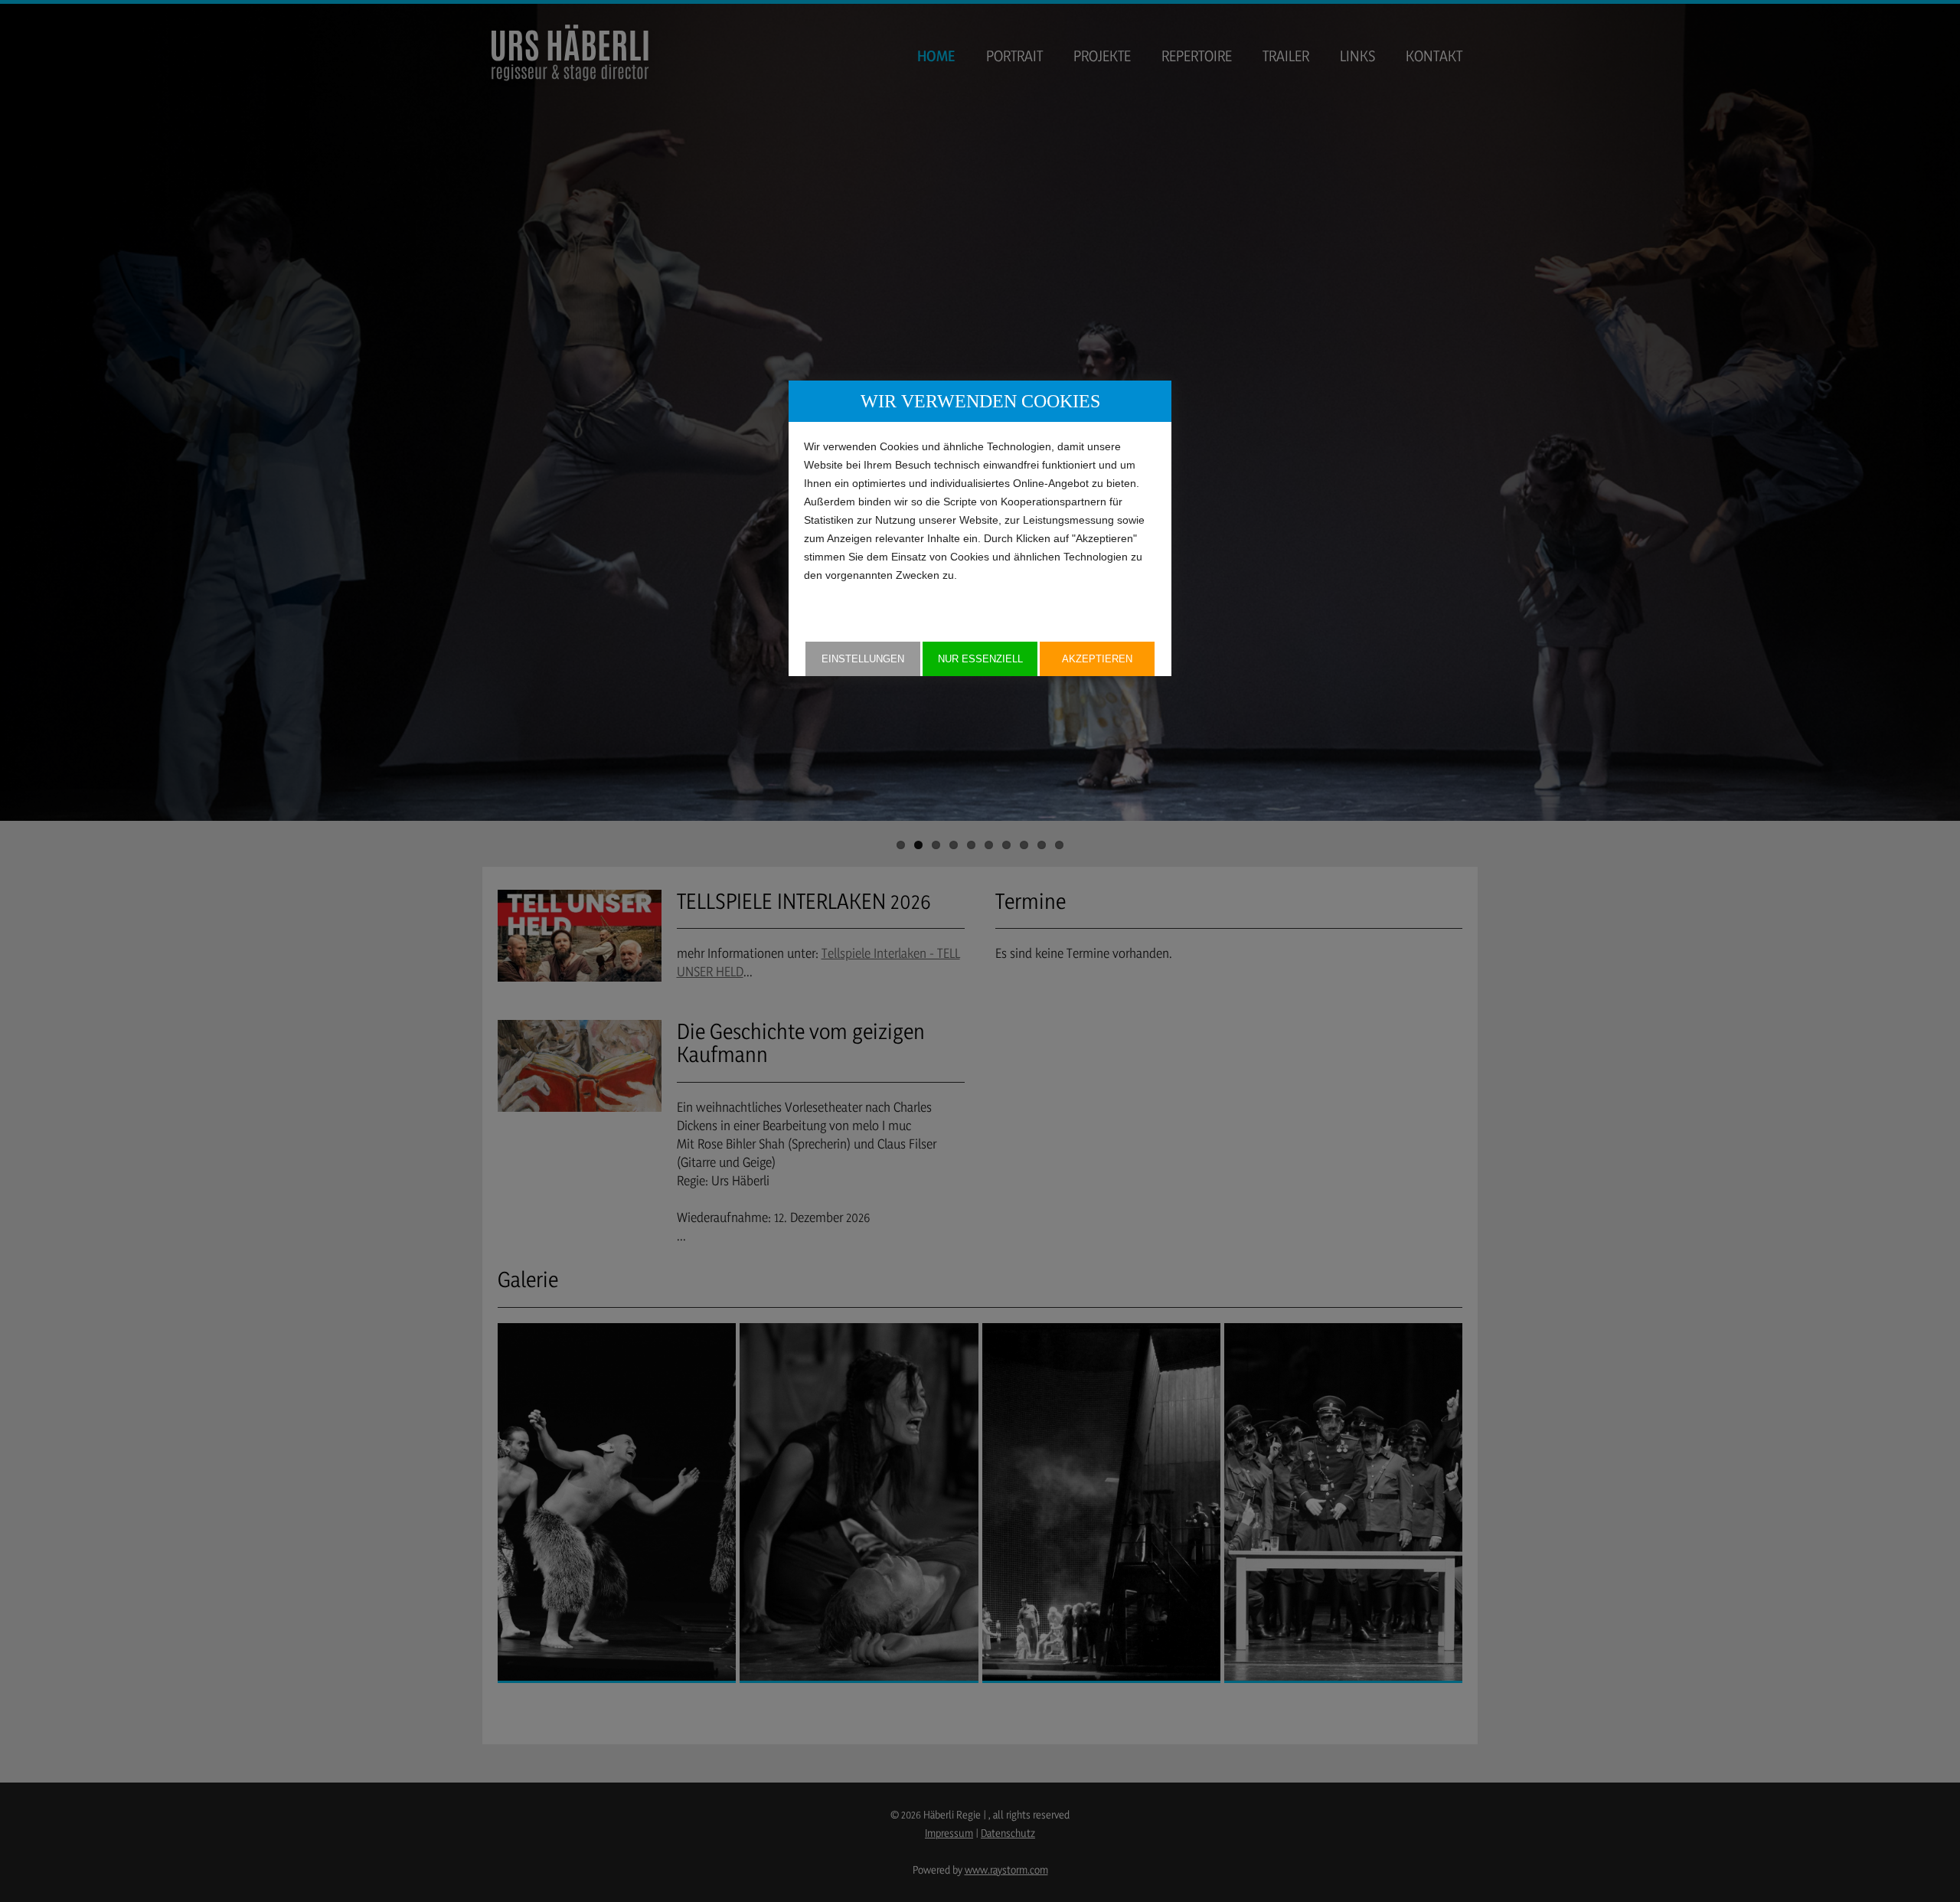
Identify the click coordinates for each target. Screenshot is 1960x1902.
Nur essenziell (980, 659)
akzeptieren (1097, 659)
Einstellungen (863, 659)
